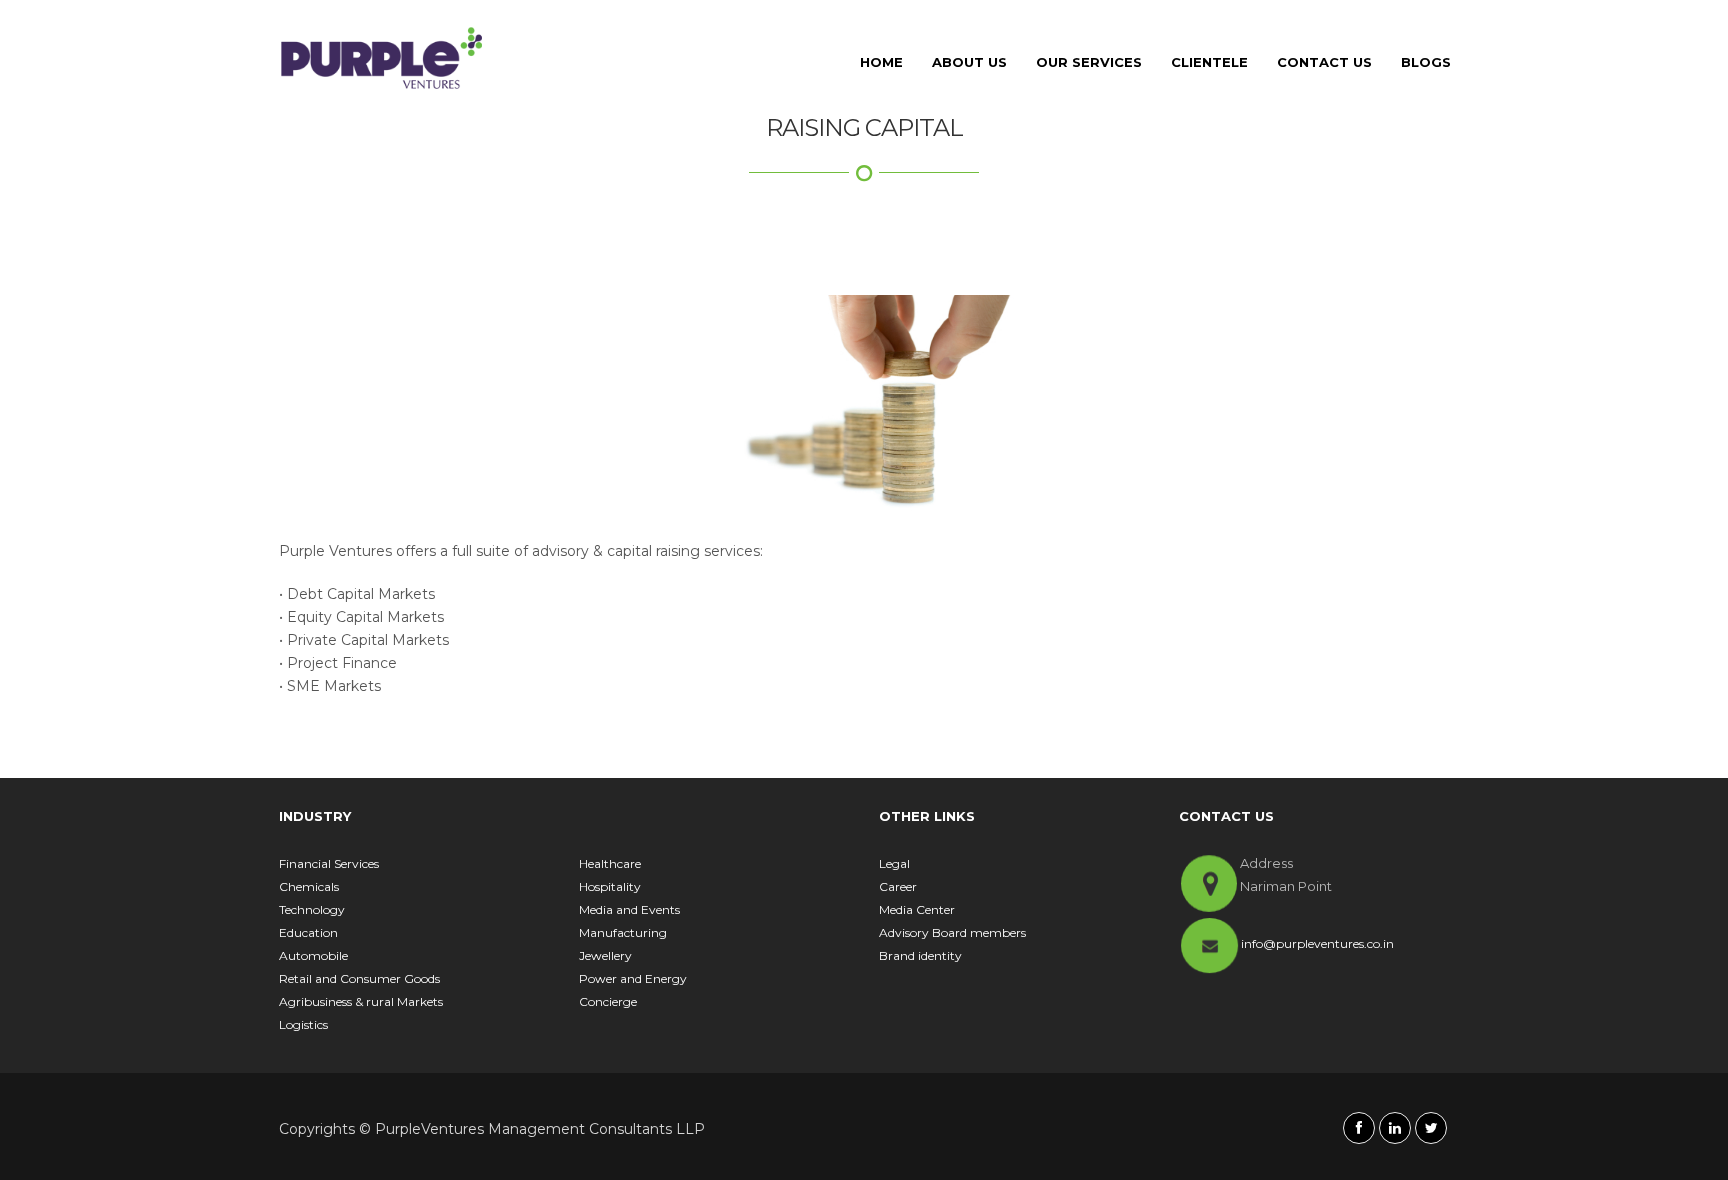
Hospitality (610, 886)
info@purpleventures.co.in (1317, 943)
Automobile (313, 955)
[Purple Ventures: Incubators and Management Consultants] (382, 58)
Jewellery (605, 955)
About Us (969, 62)
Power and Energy (633, 978)
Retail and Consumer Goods (359, 978)
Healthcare (610, 863)
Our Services (1089, 62)
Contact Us (1324, 62)
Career (898, 886)
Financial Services (329, 863)
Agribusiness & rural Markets (361, 1001)
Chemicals (309, 886)
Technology (312, 909)
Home (881, 62)
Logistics (303, 1024)
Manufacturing (623, 932)
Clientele (1209, 62)
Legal (894, 863)
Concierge (608, 1001)
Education (308, 932)
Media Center (917, 909)
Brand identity (920, 955)
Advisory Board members (952, 932)
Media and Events (629, 909)
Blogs (1426, 62)
